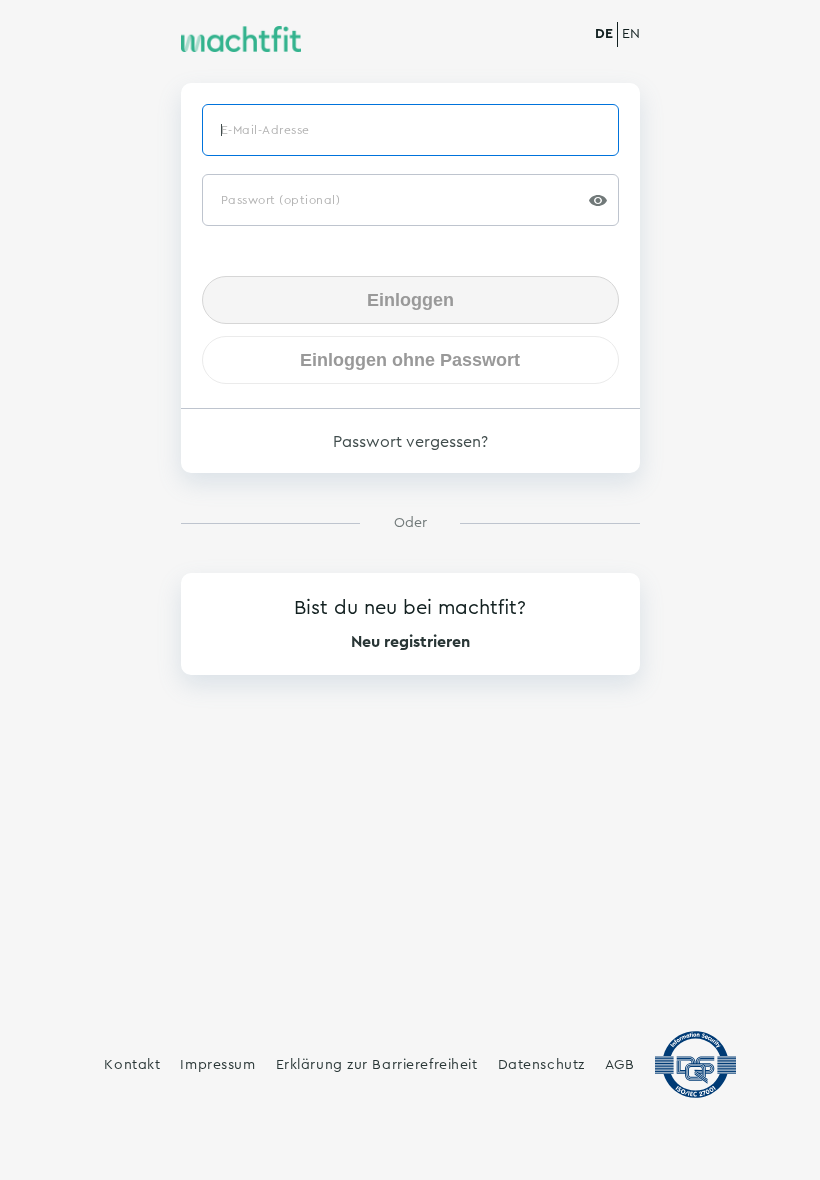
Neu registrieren (410, 642)
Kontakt (132, 1065)
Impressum (217, 1065)
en (631, 34)
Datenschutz (541, 1065)
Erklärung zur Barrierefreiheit (377, 1065)
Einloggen (410, 300)
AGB (620, 1065)
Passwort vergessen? (410, 442)
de (604, 34)
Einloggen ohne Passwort (410, 360)
